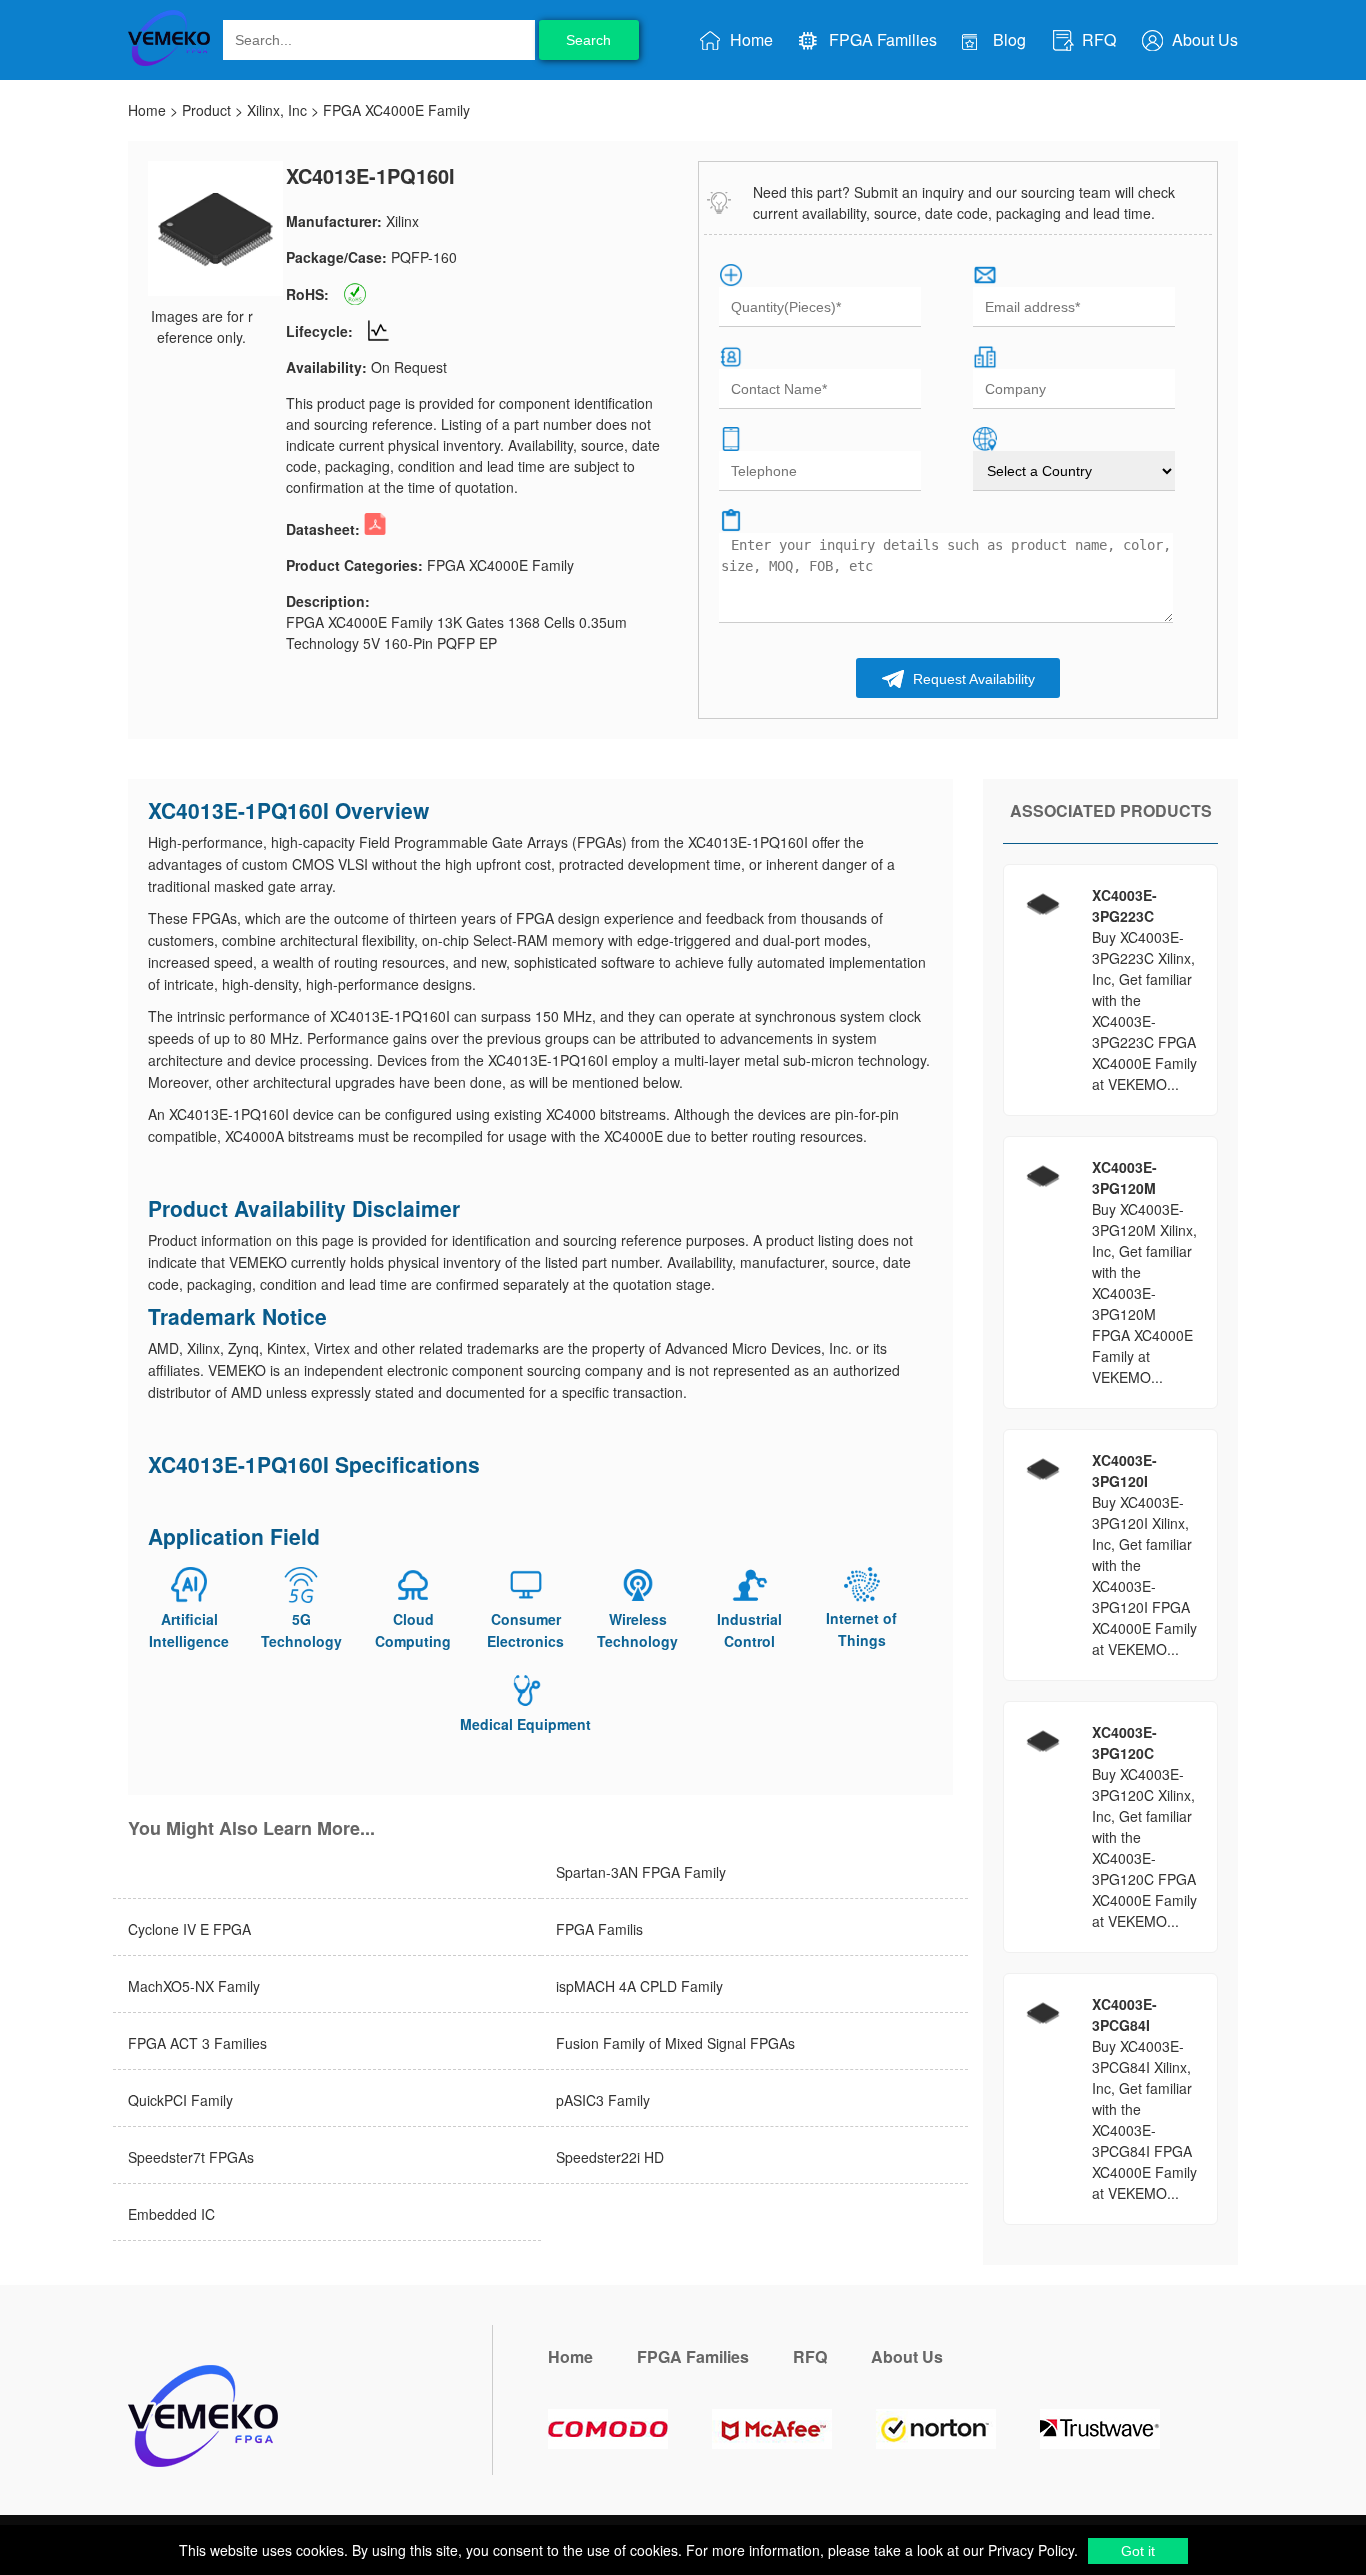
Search (588, 40)
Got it (1138, 2551)
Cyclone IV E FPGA (189, 1929)
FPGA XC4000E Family (396, 110)
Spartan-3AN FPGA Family (641, 1872)
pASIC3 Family (603, 2100)
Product (206, 110)
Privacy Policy (1029, 2550)
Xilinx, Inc (277, 110)
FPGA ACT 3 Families (197, 2043)
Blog (1007, 39)
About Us (1203, 39)
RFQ (1097, 39)
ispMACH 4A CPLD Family (639, 1986)
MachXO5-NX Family (194, 1986)
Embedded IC (171, 2214)
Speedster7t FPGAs (191, 2157)
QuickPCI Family (180, 2100)
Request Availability (972, 679)
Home (749, 39)
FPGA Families (881, 39)
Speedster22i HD (610, 2157)
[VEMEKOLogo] (169, 62)
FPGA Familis (599, 1929)
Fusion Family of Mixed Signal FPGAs (675, 2043)
